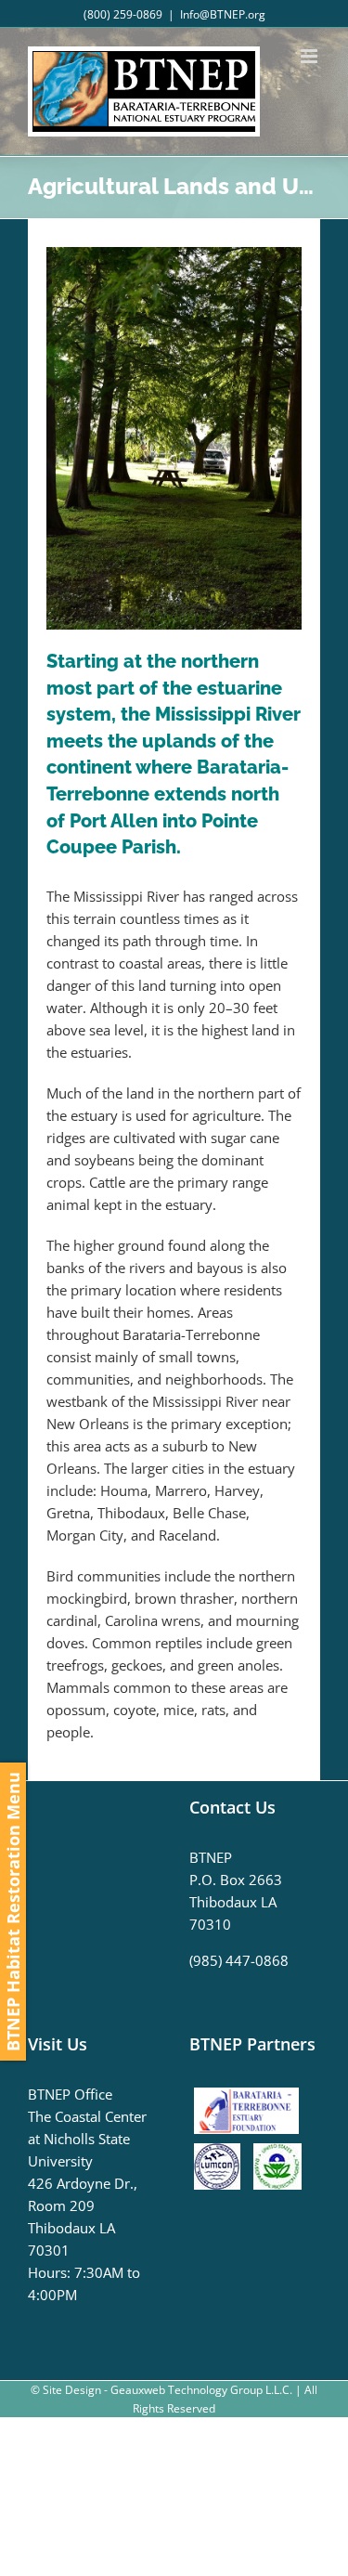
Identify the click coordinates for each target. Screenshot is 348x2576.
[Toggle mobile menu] (310, 56)
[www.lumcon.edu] (222, 2154)
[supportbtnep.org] (251, 2094)
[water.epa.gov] (277, 2154)
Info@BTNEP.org (223, 14)
